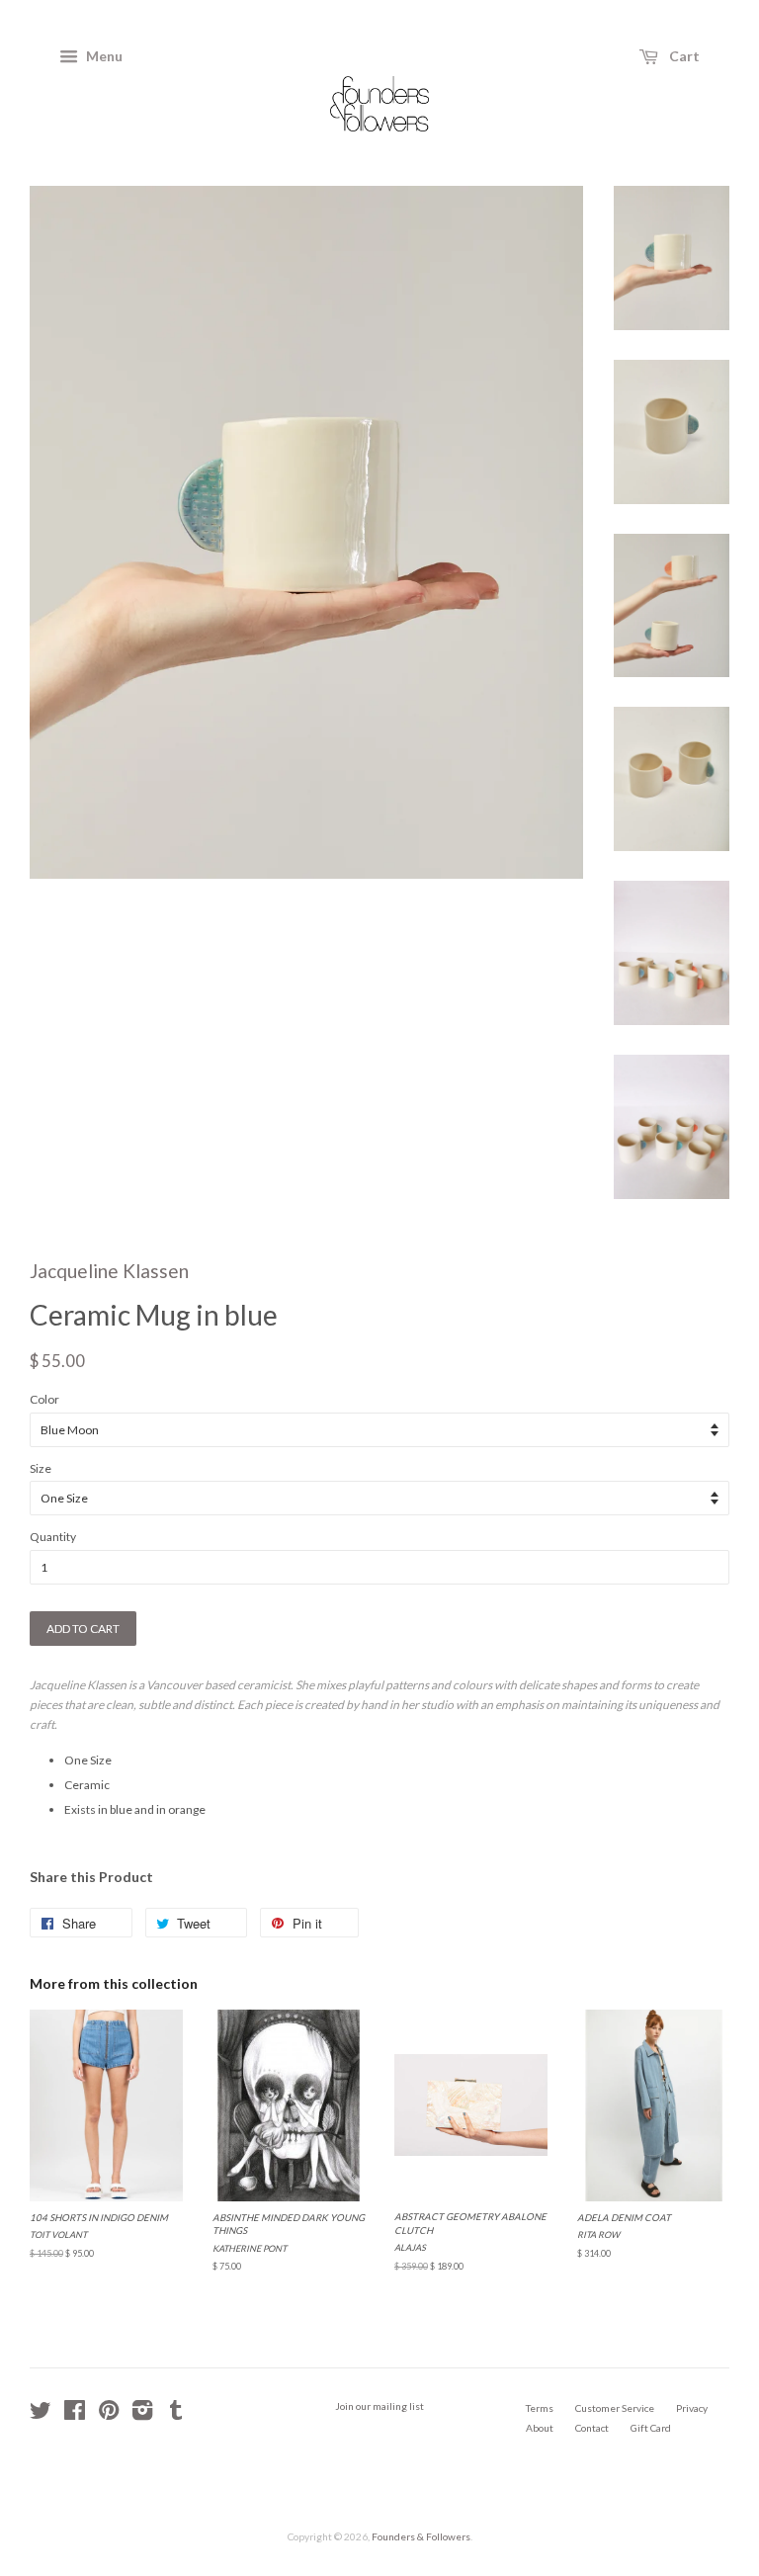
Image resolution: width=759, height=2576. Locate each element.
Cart (683, 56)
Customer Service (615, 2408)
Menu (103, 56)
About (540, 2428)
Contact (592, 2428)
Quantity (53, 1537)
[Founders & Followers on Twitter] (41, 2415)
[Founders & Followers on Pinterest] (109, 2415)
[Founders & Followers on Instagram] (142, 2415)
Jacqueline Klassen (109, 1271)
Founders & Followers (421, 2536)
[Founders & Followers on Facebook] (75, 2415)
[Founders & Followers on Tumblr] (176, 2415)
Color (44, 1399)
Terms (540, 2408)
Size (41, 1468)
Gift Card (651, 2428)
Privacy (692, 2408)
